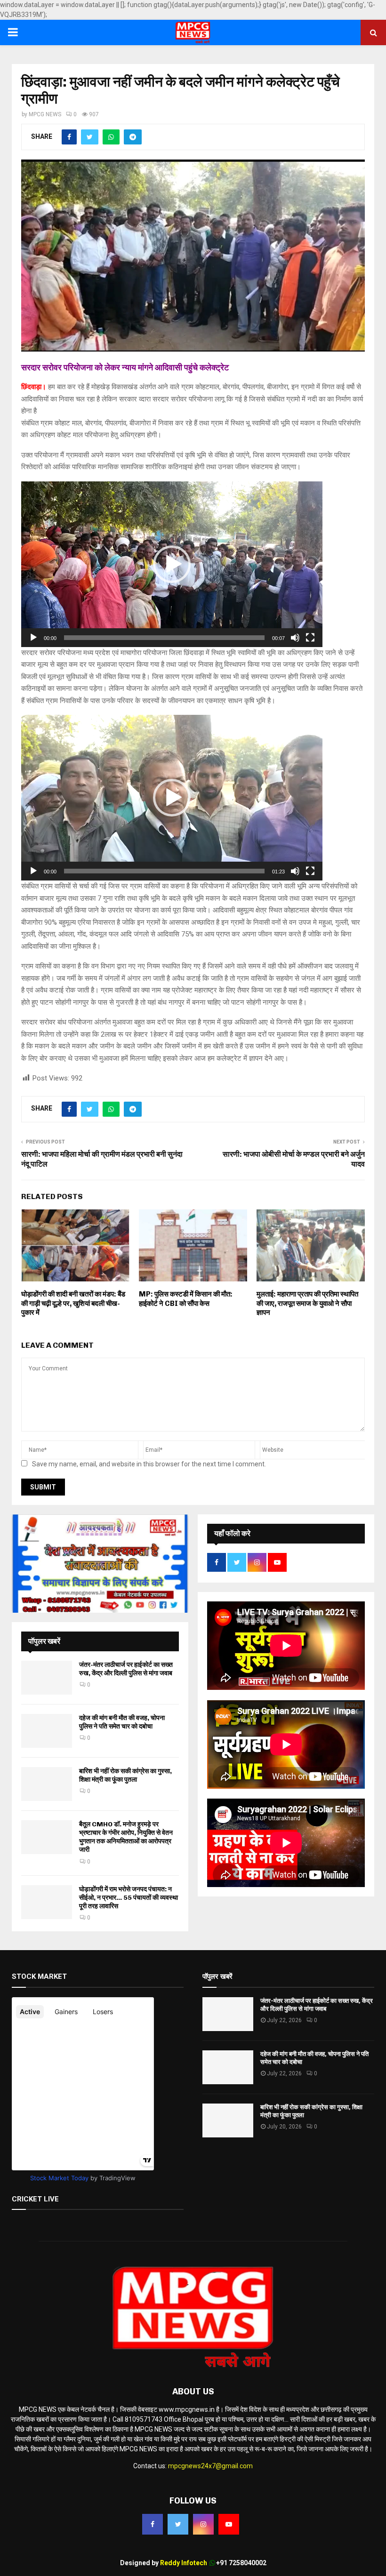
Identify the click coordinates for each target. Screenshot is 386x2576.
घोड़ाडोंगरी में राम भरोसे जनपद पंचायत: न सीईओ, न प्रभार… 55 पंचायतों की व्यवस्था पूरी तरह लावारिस (129, 1898)
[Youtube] (229, 2524)
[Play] (33, 638)
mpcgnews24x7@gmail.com (210, 2466)
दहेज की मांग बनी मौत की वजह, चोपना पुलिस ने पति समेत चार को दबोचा (122, 1722)
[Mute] (295, 638)
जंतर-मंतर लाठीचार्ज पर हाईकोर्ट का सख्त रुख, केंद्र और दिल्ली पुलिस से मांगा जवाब (126, 1669)
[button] (172, 564)
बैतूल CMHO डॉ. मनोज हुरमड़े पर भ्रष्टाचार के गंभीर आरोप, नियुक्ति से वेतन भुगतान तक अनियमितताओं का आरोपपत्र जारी (126, 1837)
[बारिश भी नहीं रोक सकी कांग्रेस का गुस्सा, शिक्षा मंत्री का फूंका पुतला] (47, 1784)
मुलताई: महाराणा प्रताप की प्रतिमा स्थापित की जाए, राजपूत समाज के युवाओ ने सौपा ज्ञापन (307, 1303)
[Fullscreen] (310, 638)
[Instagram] (203, 2524)
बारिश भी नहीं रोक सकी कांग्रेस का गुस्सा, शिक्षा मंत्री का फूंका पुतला (125, 1775)
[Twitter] (178, 2524)
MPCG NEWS (45, 114)
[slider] (164, 638)
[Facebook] (153, 2524)
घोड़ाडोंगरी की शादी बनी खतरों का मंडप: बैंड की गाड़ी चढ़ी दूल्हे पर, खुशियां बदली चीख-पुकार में (73, 1303)
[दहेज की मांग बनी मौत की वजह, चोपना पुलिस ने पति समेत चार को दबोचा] (47, 1731)
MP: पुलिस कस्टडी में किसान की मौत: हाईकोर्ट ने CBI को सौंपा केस (186, 1299)
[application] (172, 564)
